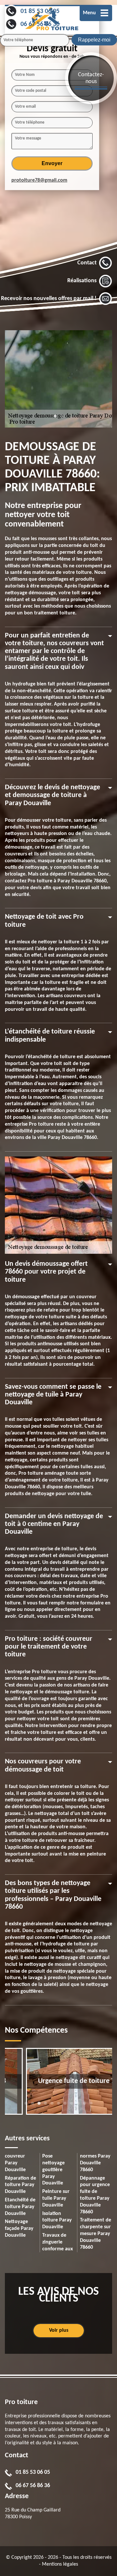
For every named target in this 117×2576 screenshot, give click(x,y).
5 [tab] (52, 2106)
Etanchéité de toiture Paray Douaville (20, 2207)
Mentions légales (60, 2564)
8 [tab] (71, 2106)
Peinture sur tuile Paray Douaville (56, 2198)
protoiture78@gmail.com (39, 180)
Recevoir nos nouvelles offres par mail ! (49, 299)
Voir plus (59, 2330)
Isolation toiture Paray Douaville (57, 2220)
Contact (87, 263)
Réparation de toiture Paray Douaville (20, 2185)
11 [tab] (91, 2106)
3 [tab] (39, 2106)
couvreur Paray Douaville (15, 2163)
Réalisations (82, 281)
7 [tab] (65, 2106)
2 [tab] (62, 419)
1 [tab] (55, 419)
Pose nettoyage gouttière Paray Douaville (53, 2170)
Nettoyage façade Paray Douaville (19, 2229)
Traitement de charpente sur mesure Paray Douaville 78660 (96, 2234)
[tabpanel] (58, 379)
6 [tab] (58, 2106)
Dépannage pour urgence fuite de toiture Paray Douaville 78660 (95, 2195)
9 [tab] (78, 2106)
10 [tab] (84, 2106)
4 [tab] (45, 2106)
